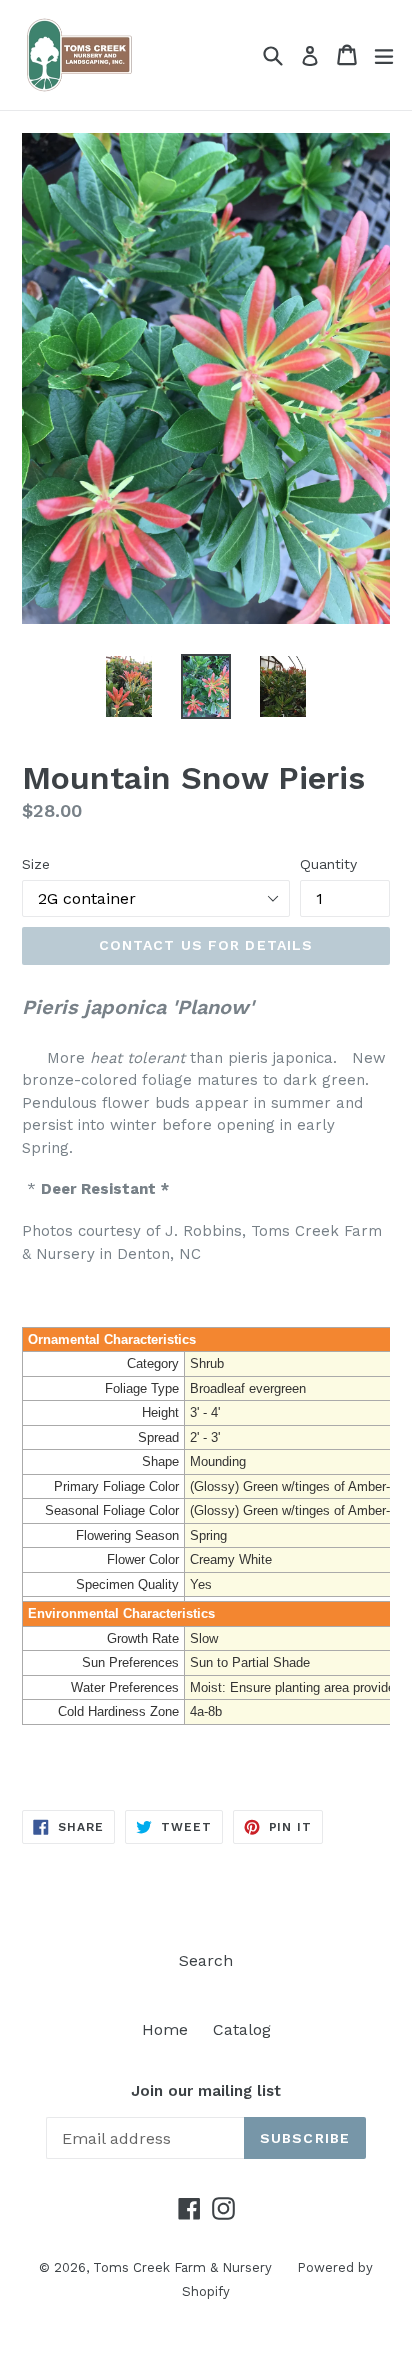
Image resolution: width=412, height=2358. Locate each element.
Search (206, 1960)
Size (36, 864)
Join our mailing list (206, 2091)
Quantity (328, 864)
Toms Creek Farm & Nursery (182, 2267)
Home (165, 2029)
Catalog (242, 2029)
